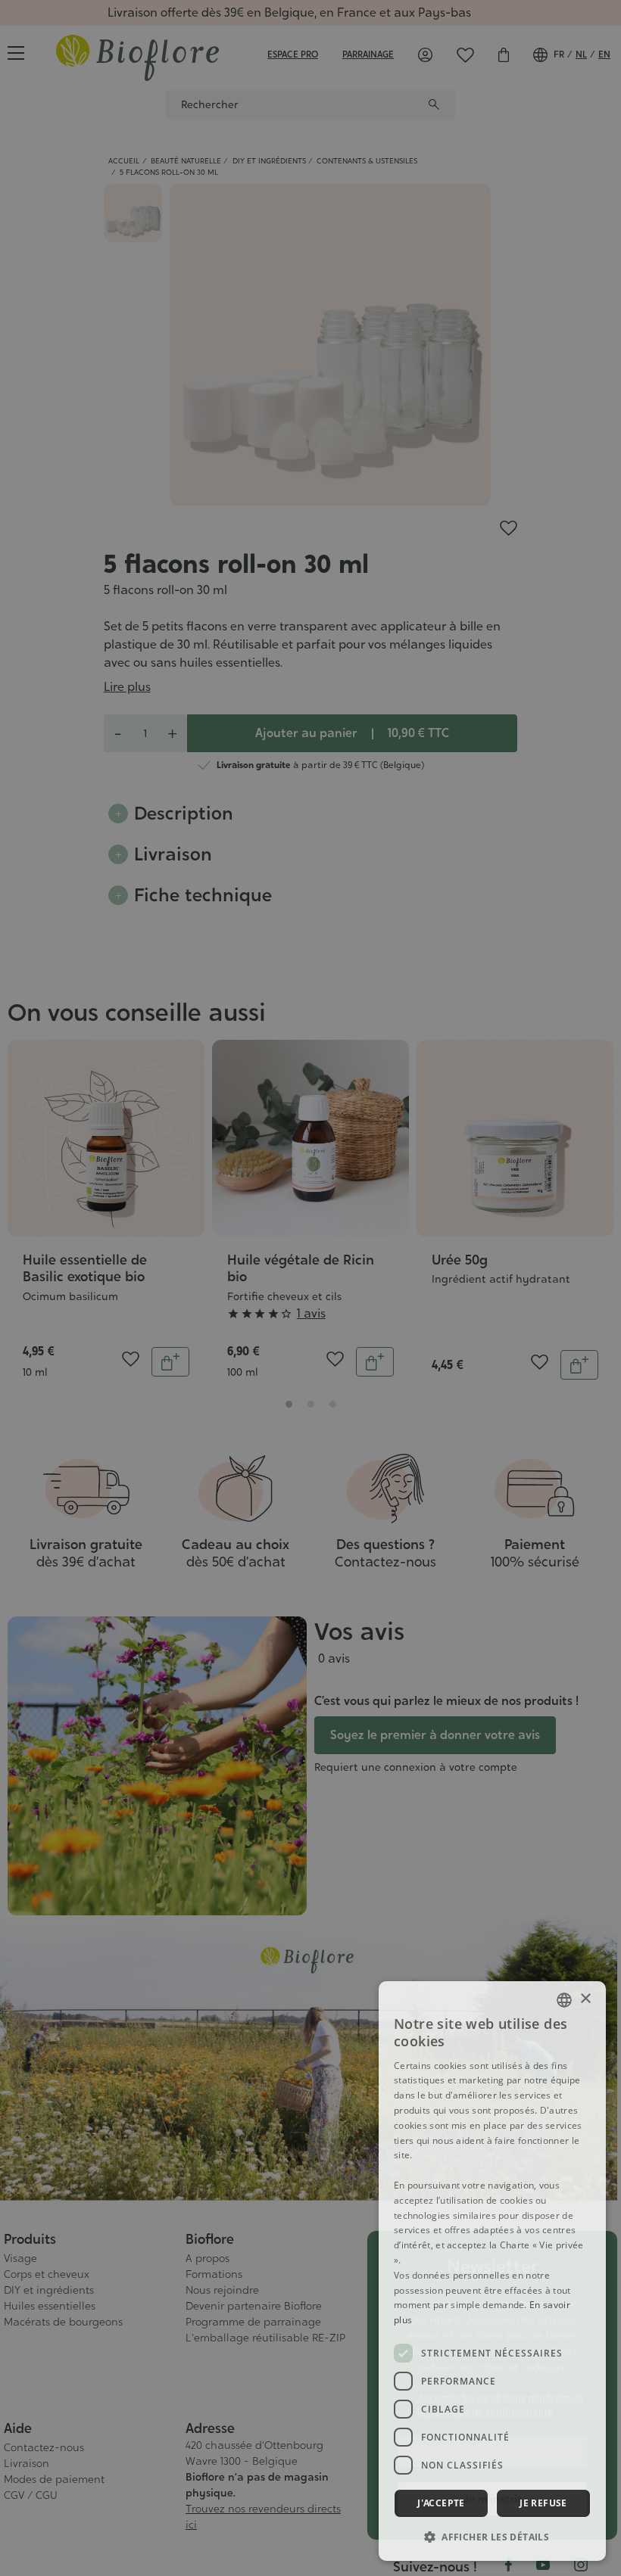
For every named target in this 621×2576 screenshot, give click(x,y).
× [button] (585, 1999)
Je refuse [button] (543, 2503)
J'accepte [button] (441, 2503)
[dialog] (492, 2271)
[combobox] (564, 2000)
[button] (492, 2537)
